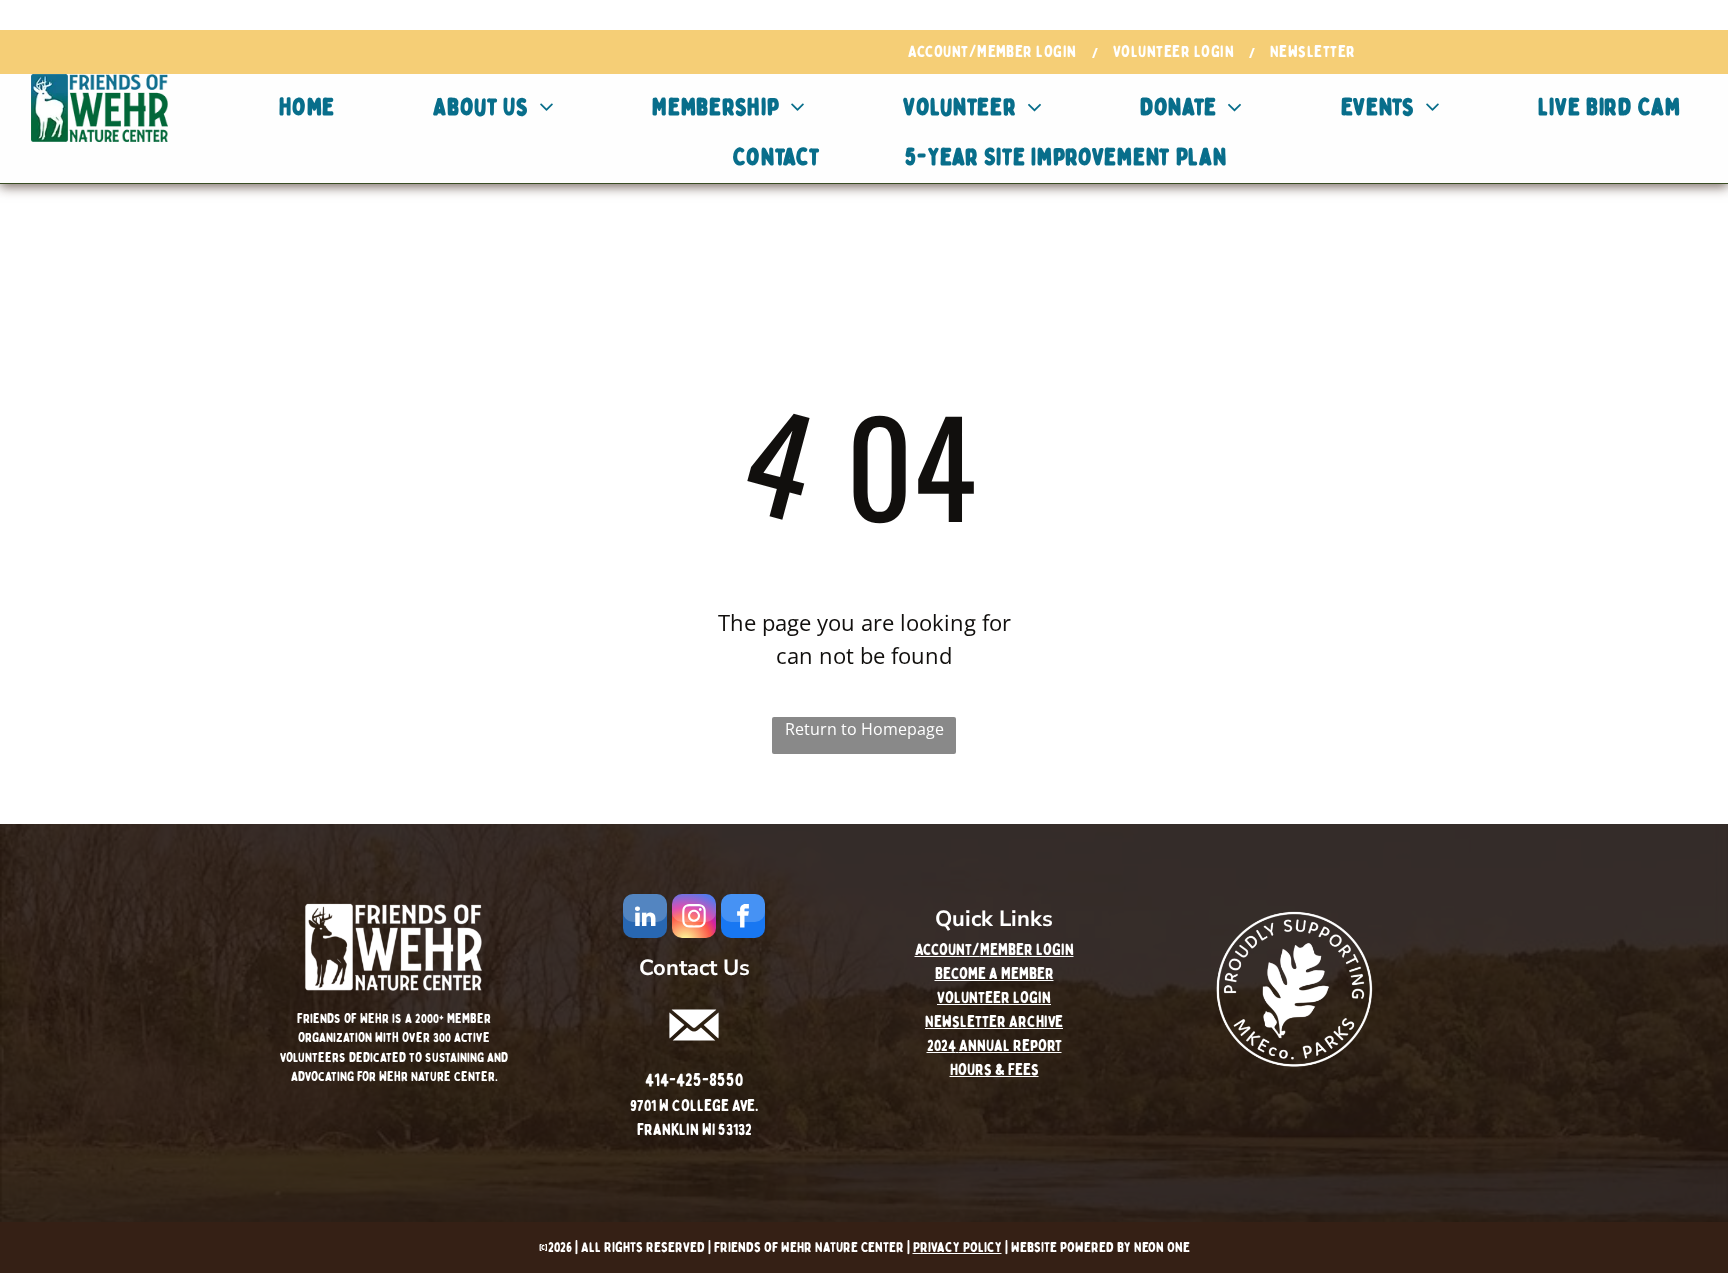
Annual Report (1010, 1046)
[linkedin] (645, 918)
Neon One (1162, 1247)
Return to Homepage (864, 729)
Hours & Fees (994, 1070)
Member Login (1027, 950)
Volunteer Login (994, 998)
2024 (941, 1046)
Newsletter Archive (994, 1022)
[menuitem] (995, 52)
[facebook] (743, 918)
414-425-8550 (694, 1080)
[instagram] (694, 918)
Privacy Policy (957, 1247)
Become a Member (994, 974)
